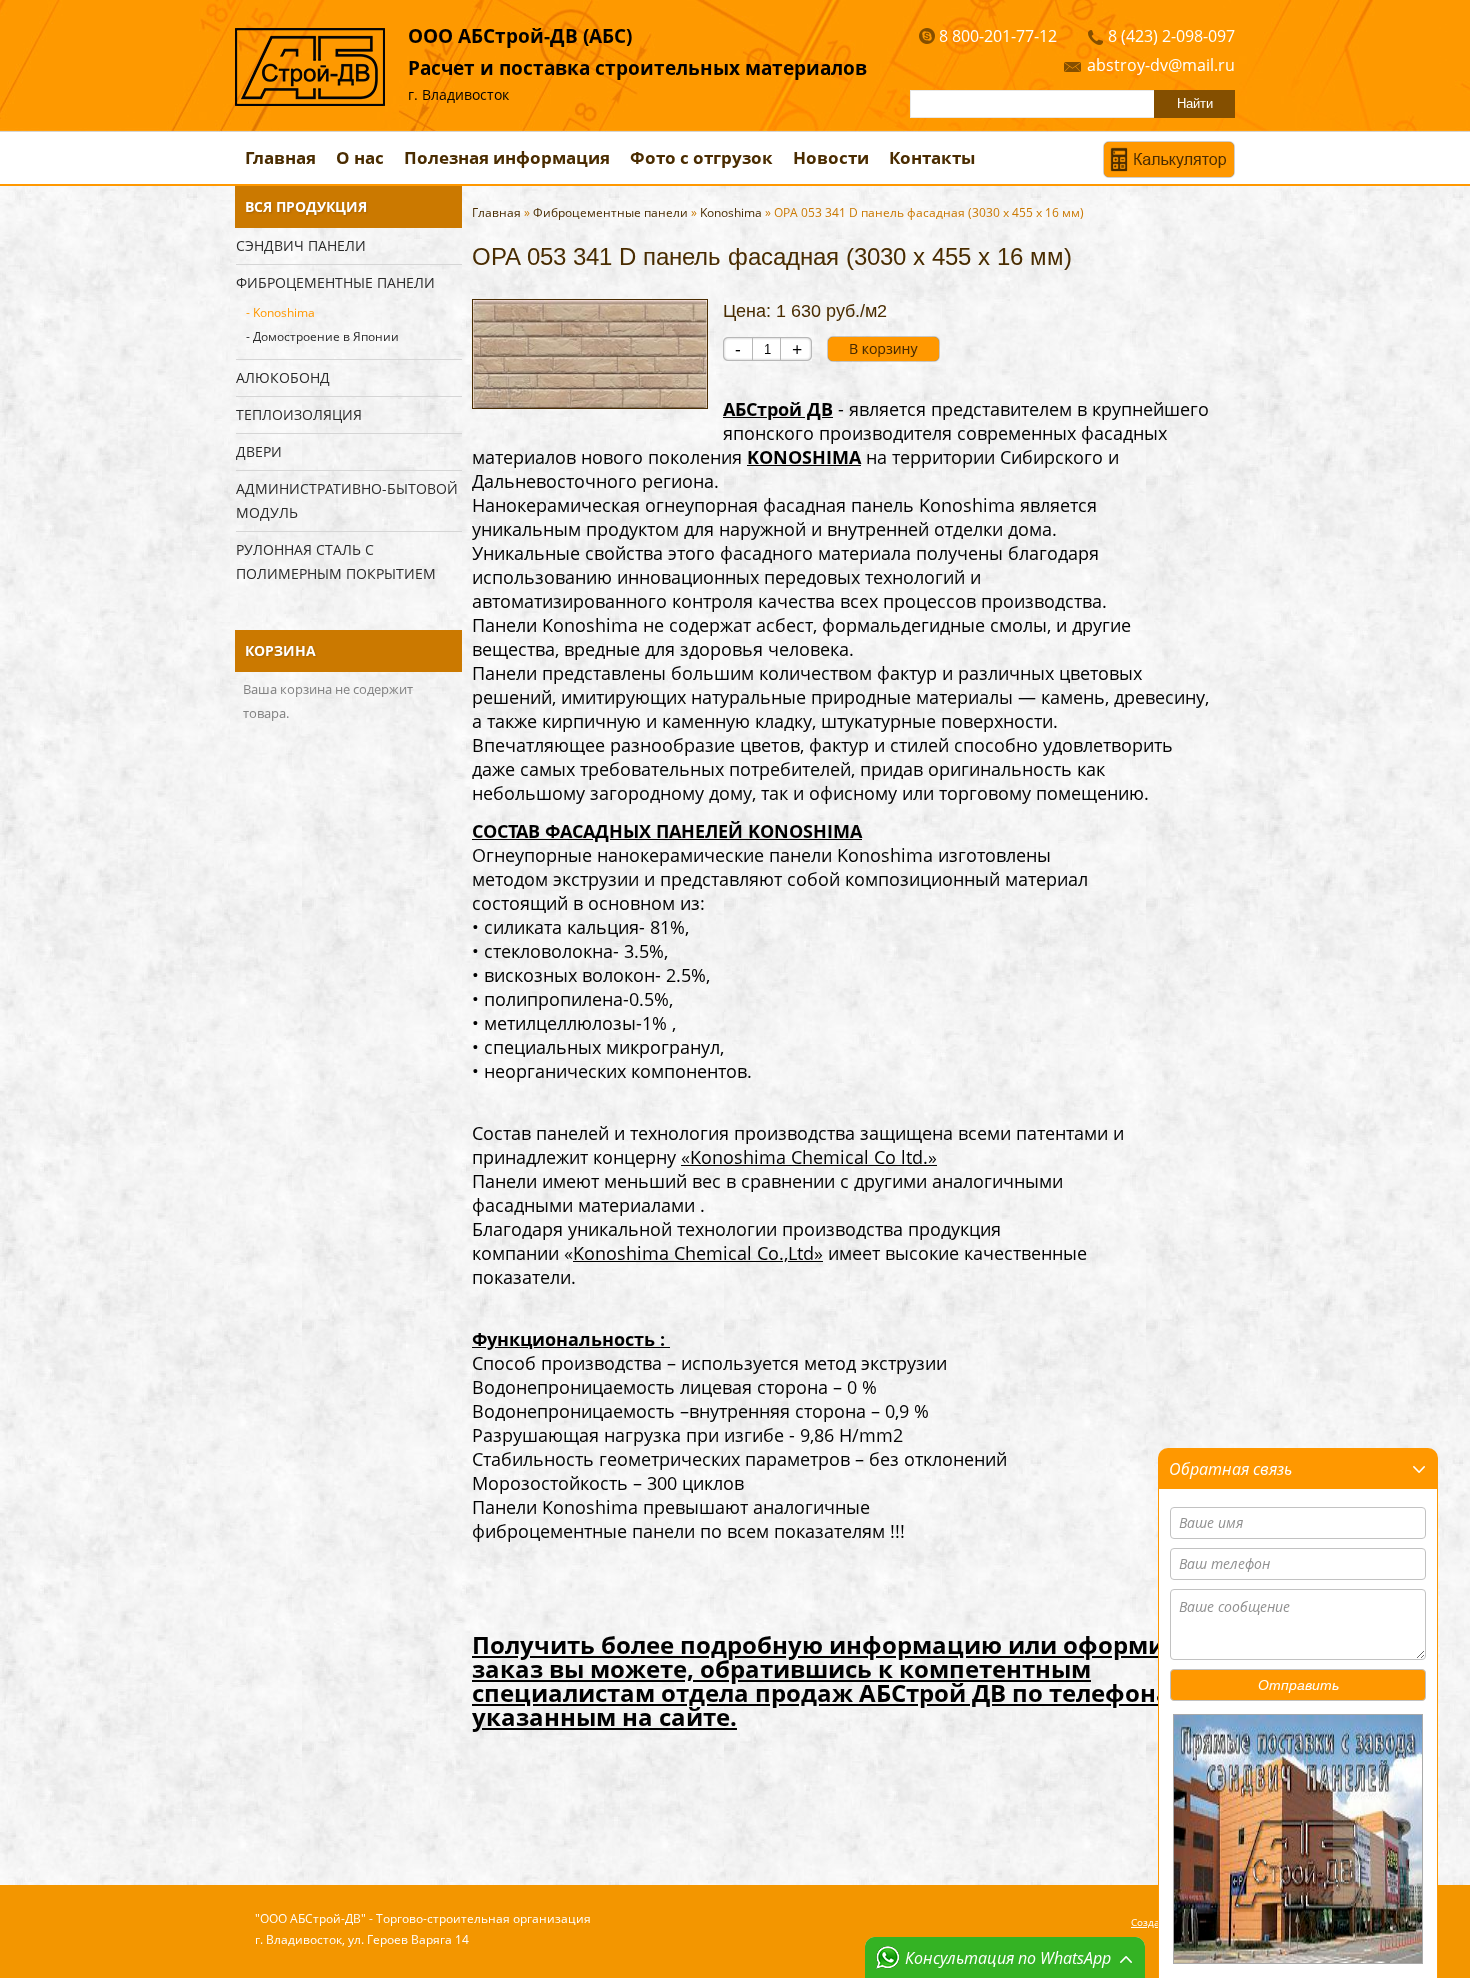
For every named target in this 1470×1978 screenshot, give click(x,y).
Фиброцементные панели (335, 282)
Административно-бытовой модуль (347, 500)
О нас (360, 157)
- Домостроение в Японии (322, 336)
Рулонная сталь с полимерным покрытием (336, 561)
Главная (280, 157)
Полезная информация (507, 157)
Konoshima (731, 212)
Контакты (932, 157)
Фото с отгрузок (701, 157)
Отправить (1298, 1685)
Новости (831, 157)
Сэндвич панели (301, 245)
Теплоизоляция (299, 414)
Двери (259, 451)
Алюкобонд (283, 377)
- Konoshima (280, 312)
